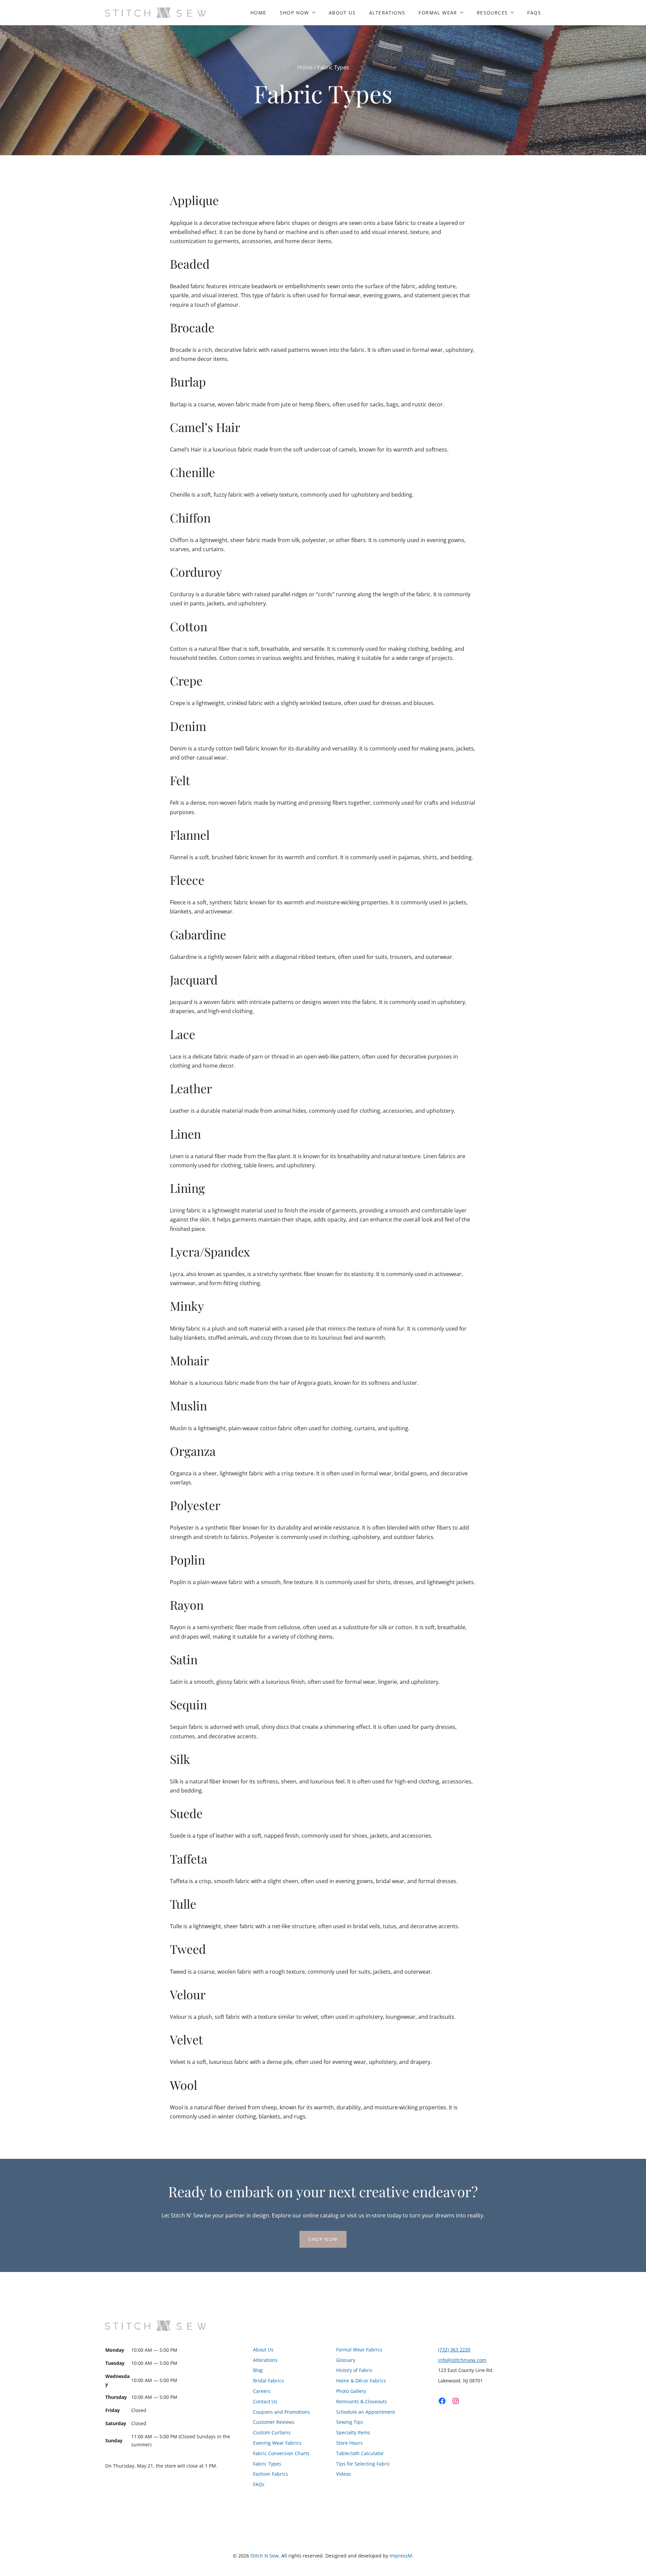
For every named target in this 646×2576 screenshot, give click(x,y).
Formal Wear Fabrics (359, 2350)
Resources (492, 13)
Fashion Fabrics (271, 2474)
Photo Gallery (351, 2391)
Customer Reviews (274, 2422)
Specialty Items (353, 2432)
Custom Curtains (272, 2432)
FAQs (534, 13)
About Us (342, 13)
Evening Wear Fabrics (277, 2443)
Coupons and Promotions (281, 2412)
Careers (262, 2391)
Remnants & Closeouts (362, 2401)
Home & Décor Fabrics (361, 2381)
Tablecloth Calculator (360, 2453)
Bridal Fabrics (268, 2381)
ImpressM (401, 2556)
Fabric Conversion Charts (281, 2453)
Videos (344, 2474)
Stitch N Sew (264, 2556)
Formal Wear (438, 13)
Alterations (387, 13)
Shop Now (295, 13)
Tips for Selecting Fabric (363, 2464)
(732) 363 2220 (454, 2350)
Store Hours (349, 2443)
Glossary (346, 2360)
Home (258, 13)
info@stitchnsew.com (462, 2360)
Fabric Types (267, 2464)
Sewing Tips (350, 2422)
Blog (258, 2370)
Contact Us (265, 2401)
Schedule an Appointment (366, 2412)
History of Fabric (354, 2370)
